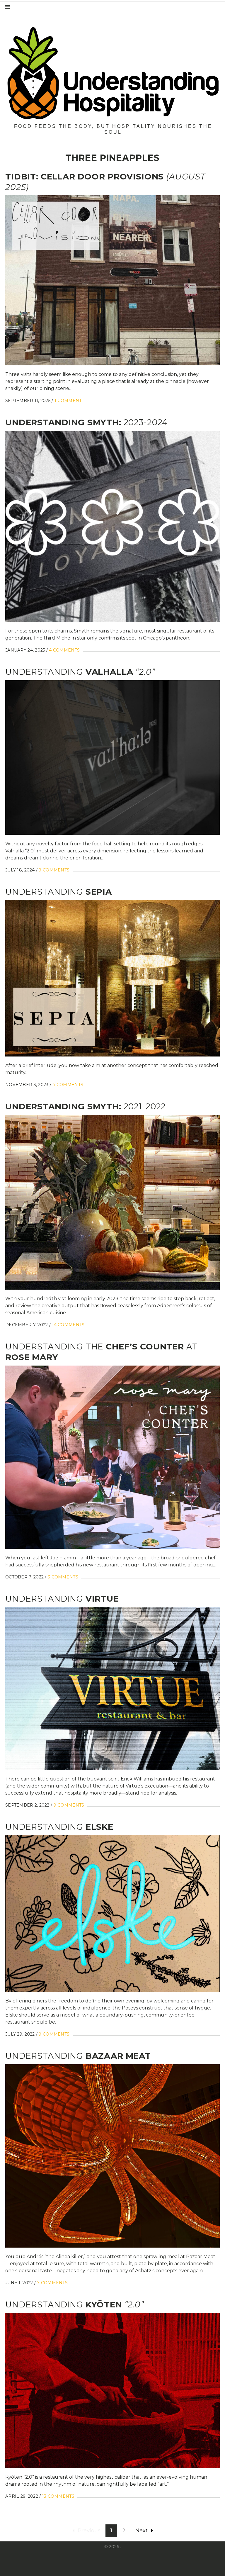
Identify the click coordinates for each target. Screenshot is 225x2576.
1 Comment (68, 401)
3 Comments (63, 1577)
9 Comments (54, 870)
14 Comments (68, 1325)
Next (142, 2531)
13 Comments (58, 2496)
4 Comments (64, 650)
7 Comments (52, 2283)
